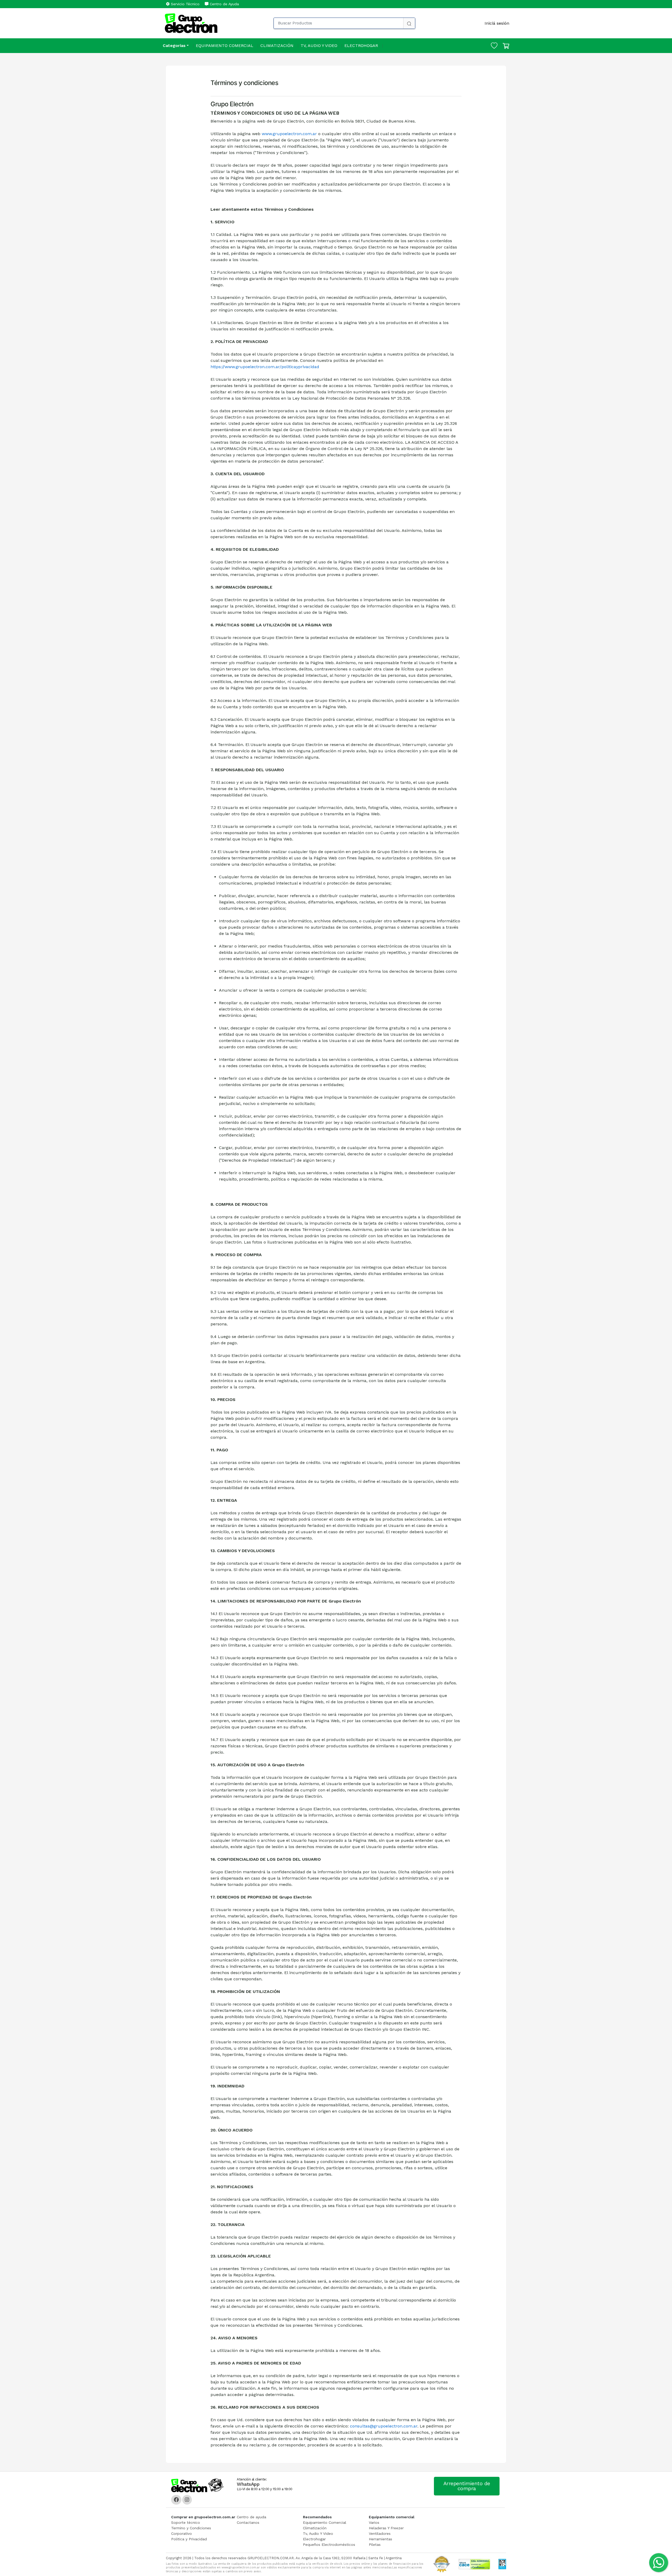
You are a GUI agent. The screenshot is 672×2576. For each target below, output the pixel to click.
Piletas (375, 2545)
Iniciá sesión (497, 23)
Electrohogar (314, 2539)
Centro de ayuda (251, 2517)
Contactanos (248, 2522)
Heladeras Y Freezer (386, 2528)
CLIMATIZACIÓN (277, 46)
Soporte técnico (186, 2522)
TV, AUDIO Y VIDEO (319, 46)
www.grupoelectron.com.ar (289, 134)
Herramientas (380, 2539)
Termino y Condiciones (191, 2528)
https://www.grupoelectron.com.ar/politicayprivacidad (265, 367)
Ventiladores (380, 2533)
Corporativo (182, 2533)
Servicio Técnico (185, 4)
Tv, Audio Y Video (318, 2533)
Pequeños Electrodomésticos (329, 2545)
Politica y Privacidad (189, 2539)
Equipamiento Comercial (325, 2522)
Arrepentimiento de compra (467, 2486)
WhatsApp (248, 2484)
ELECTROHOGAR (361, 46)
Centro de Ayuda (224, 4)
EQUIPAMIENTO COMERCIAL (225, 46)
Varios (374, 2522)
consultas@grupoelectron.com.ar (384, 2426)
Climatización (315, 2528)
